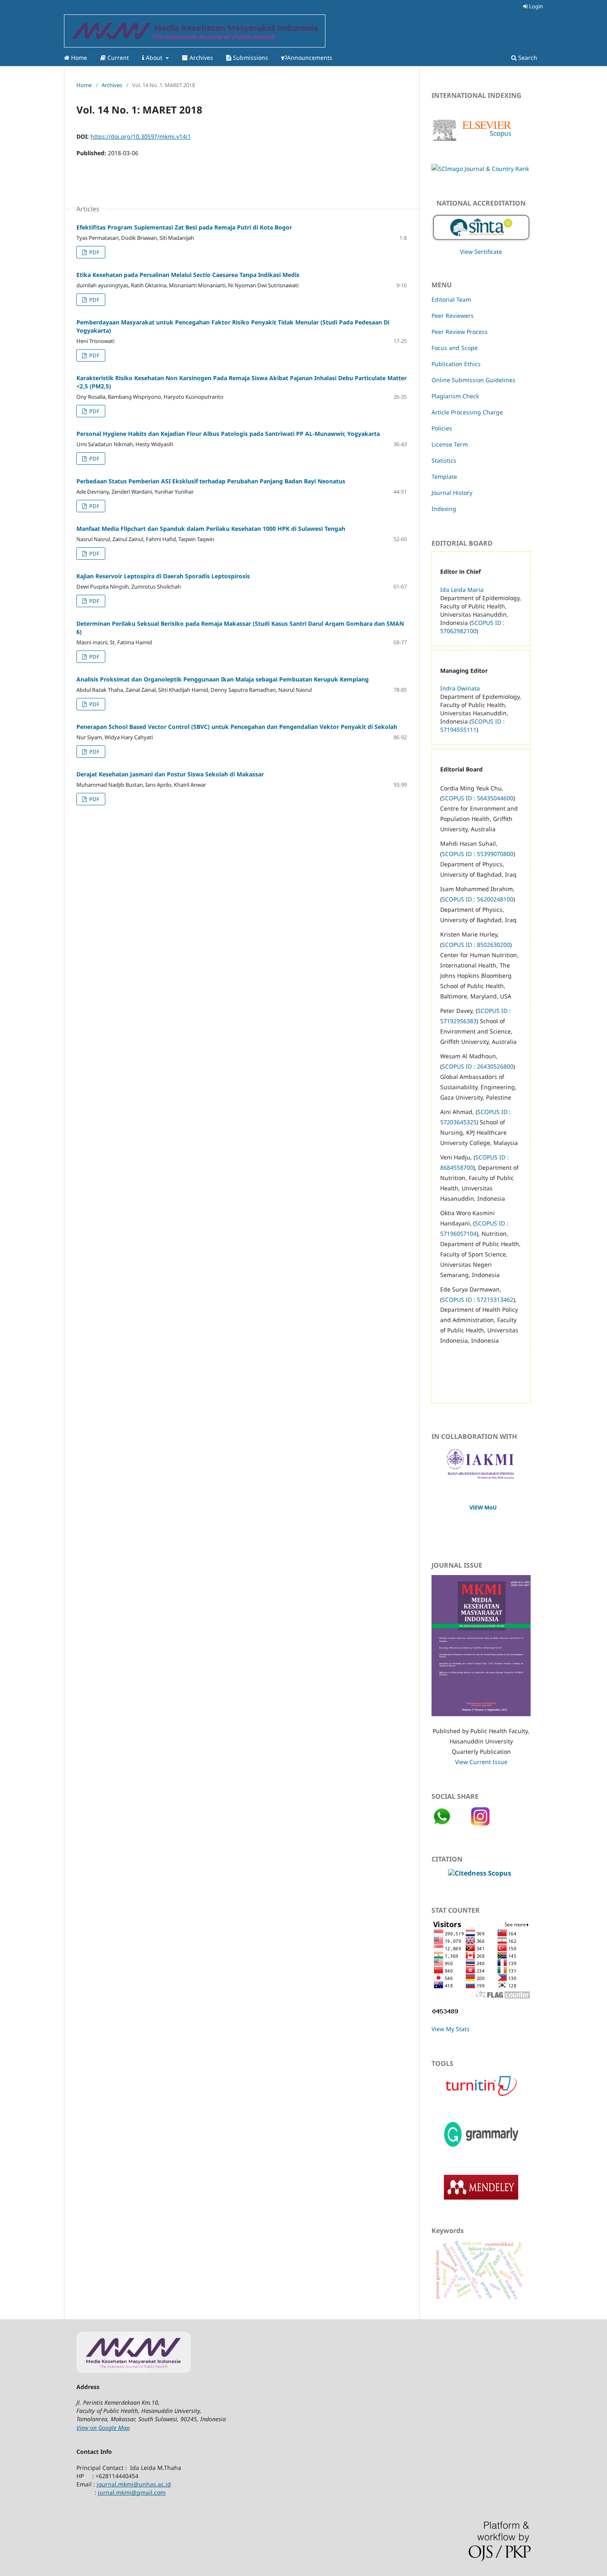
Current (117, 58)
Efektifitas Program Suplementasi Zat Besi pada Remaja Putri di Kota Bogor (184, 227)
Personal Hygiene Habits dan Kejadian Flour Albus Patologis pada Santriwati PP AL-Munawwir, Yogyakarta (228, 434)
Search (527, 58)
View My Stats (451, 2029)
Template (444, 477)
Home (78, 58)
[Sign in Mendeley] (481, 2197)
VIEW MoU (483, 1507)
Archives (200, 58)
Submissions (250, 58)
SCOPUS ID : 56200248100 (478, 899)
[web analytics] (445, 2013)
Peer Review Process (460, 332)
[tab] (481, 1977)
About (154, 58)
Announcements (310, 58)
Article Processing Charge (467, 412)
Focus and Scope (455, 348)
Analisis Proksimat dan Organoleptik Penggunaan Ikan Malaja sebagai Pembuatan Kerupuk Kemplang (223, 679)
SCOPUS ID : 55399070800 (478, 854)
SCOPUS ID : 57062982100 (472, 627)
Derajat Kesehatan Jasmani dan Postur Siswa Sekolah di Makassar (170, 774)
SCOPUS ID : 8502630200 (476, 945)
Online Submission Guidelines (473, 380)
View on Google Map (103, 2428)
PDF (94, 252)
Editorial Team (451, 299)
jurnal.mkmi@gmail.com (132, 2492)
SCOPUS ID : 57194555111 (472, 725)
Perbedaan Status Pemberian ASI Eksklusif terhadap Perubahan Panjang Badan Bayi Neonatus (211, 481)
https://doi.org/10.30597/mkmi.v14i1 (141, 136)
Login (535, 6)
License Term (450, 444)
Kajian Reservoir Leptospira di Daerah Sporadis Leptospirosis (163, 576)
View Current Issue (481, 1762)
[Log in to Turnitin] (481, 2096)
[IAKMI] (481, 1477)
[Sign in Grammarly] (481, 2149)
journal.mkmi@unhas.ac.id (134, 2484)
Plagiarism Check (455, 396)
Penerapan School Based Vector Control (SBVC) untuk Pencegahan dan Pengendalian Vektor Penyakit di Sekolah (237, 727)
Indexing (444, 509)
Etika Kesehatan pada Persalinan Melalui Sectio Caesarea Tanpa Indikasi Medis (188, 275)
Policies (442, 428)
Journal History (452, 493)
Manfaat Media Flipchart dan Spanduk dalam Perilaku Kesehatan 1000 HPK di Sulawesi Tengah (211, 529)
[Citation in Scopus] (480, 1873)
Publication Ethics (456, 364)
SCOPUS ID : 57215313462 (478, 1300)
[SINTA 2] (481, 225)
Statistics (444, 460)
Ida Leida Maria (462, 590)
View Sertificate (481, 252)
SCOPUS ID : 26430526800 (478, 1066)
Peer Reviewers (453, 316)
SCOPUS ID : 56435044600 (478, 798)
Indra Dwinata (460, 688)
